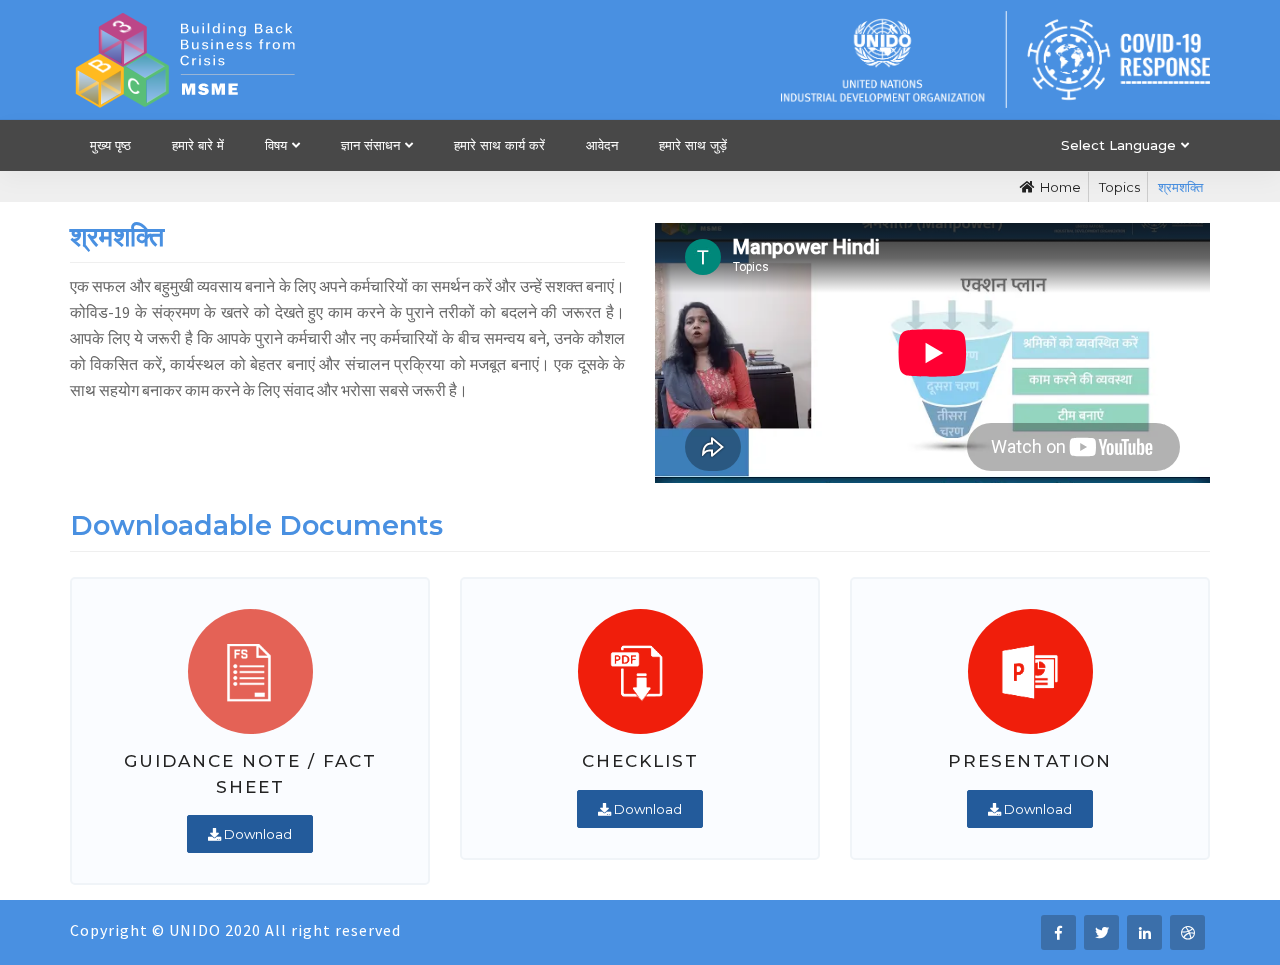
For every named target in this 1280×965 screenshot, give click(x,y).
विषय (276, 145)
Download (256, 834)
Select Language (1118, 145)
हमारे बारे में (198, 145)
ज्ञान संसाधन (370, 145)
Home (1060, 187)
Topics (1119, 187)
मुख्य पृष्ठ (110, 145)
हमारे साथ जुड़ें (693, 145)
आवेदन (602, 145)
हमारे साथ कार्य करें (499, 145)
